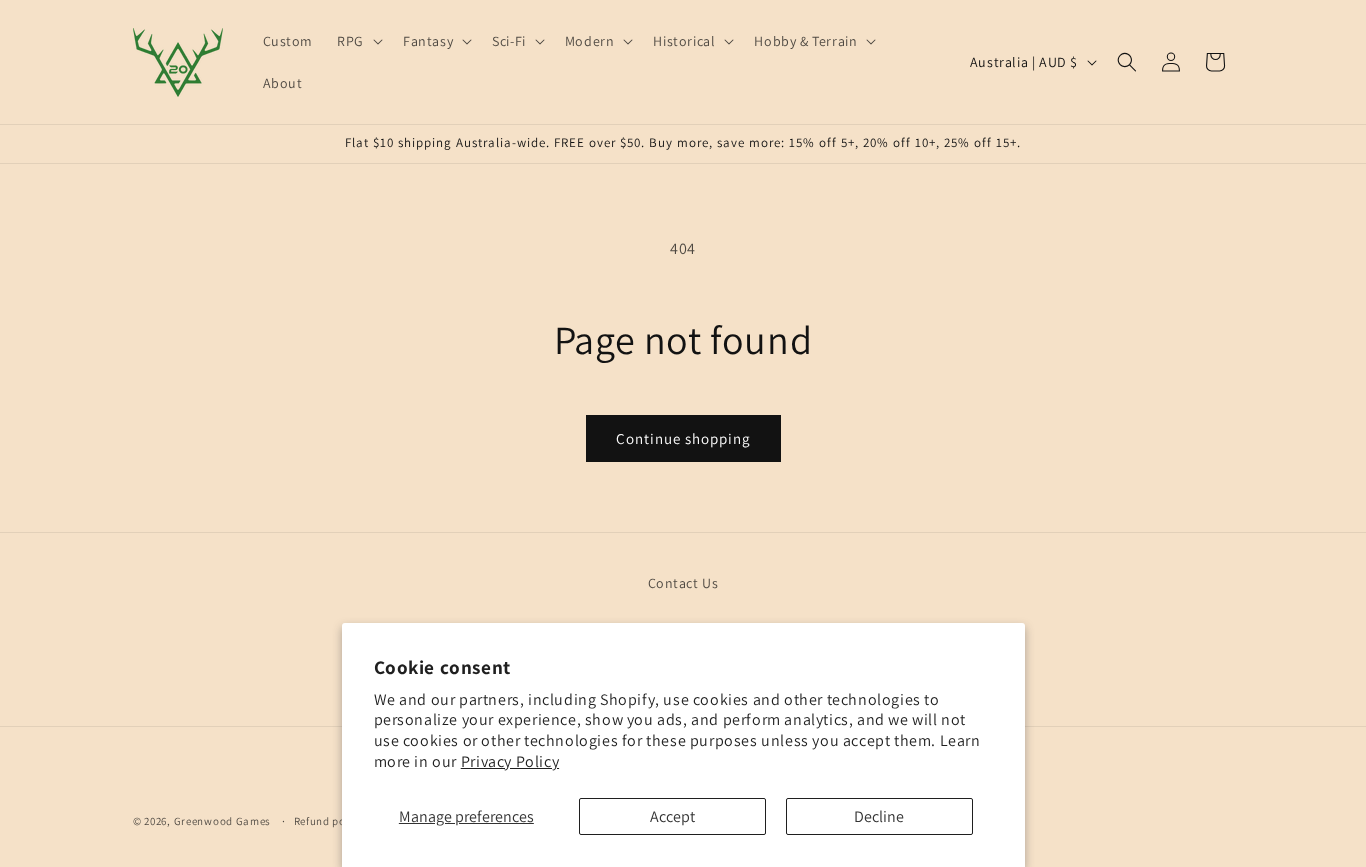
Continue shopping (683, 438)
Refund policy (329, 820)
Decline (879, 816)
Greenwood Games (224, 821)
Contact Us (683, 583)
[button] (358, 41)
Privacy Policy (510, 761)
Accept (672, 816)
